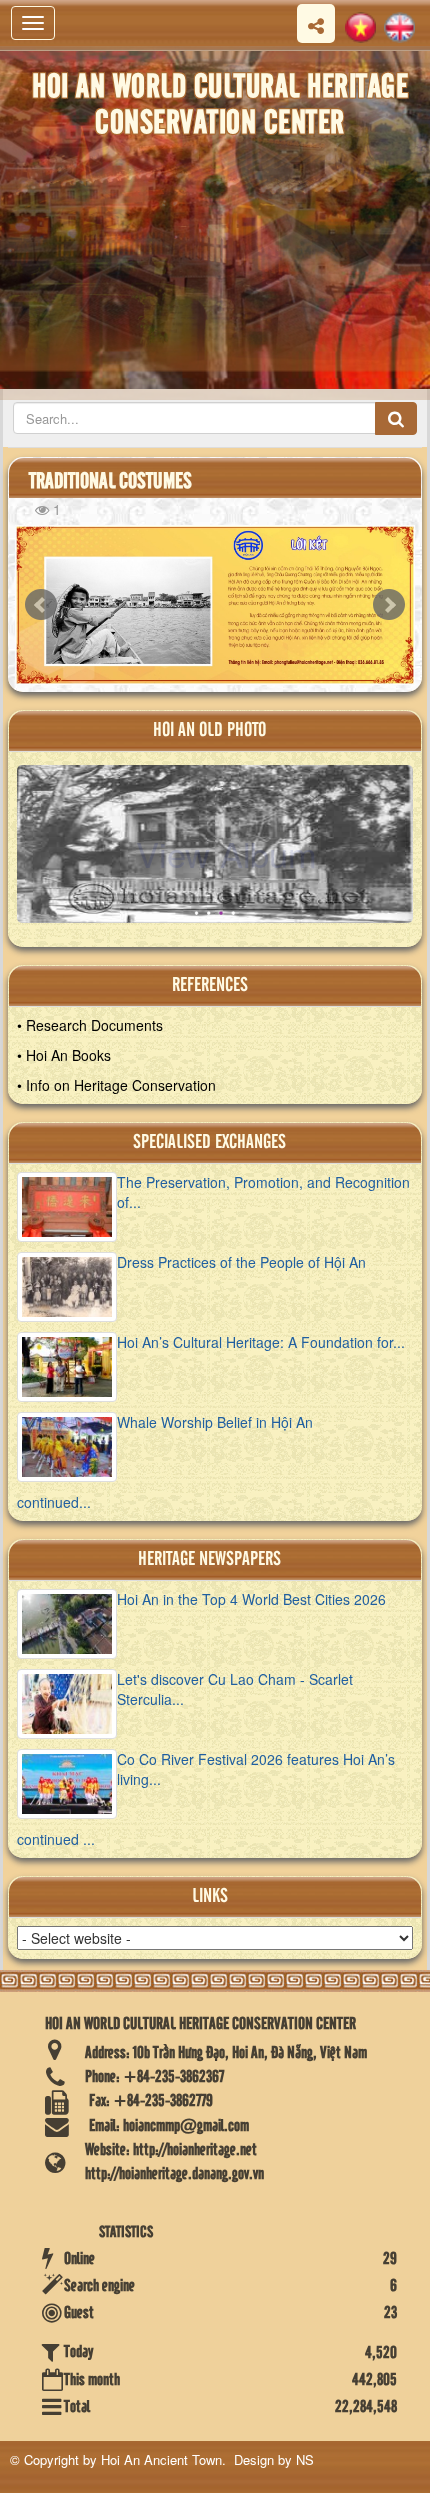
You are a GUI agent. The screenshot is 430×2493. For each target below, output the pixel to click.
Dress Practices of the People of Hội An (241, 1262)
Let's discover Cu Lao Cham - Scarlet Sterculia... (235, 1689)
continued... (54, 1502)
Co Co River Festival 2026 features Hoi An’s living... (256, 1769)
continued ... (56, 1839)
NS (305, 2459)
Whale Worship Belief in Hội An (215, 1422)
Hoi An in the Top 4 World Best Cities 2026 (251, 1599)
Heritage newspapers (209, 1559)
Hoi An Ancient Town (161, 2459)
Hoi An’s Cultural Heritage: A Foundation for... (261, 1342)
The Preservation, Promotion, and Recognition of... (263, 1192)
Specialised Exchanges (209, 1142)
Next (389, 605)
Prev (41, 605)
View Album (226, 853)
